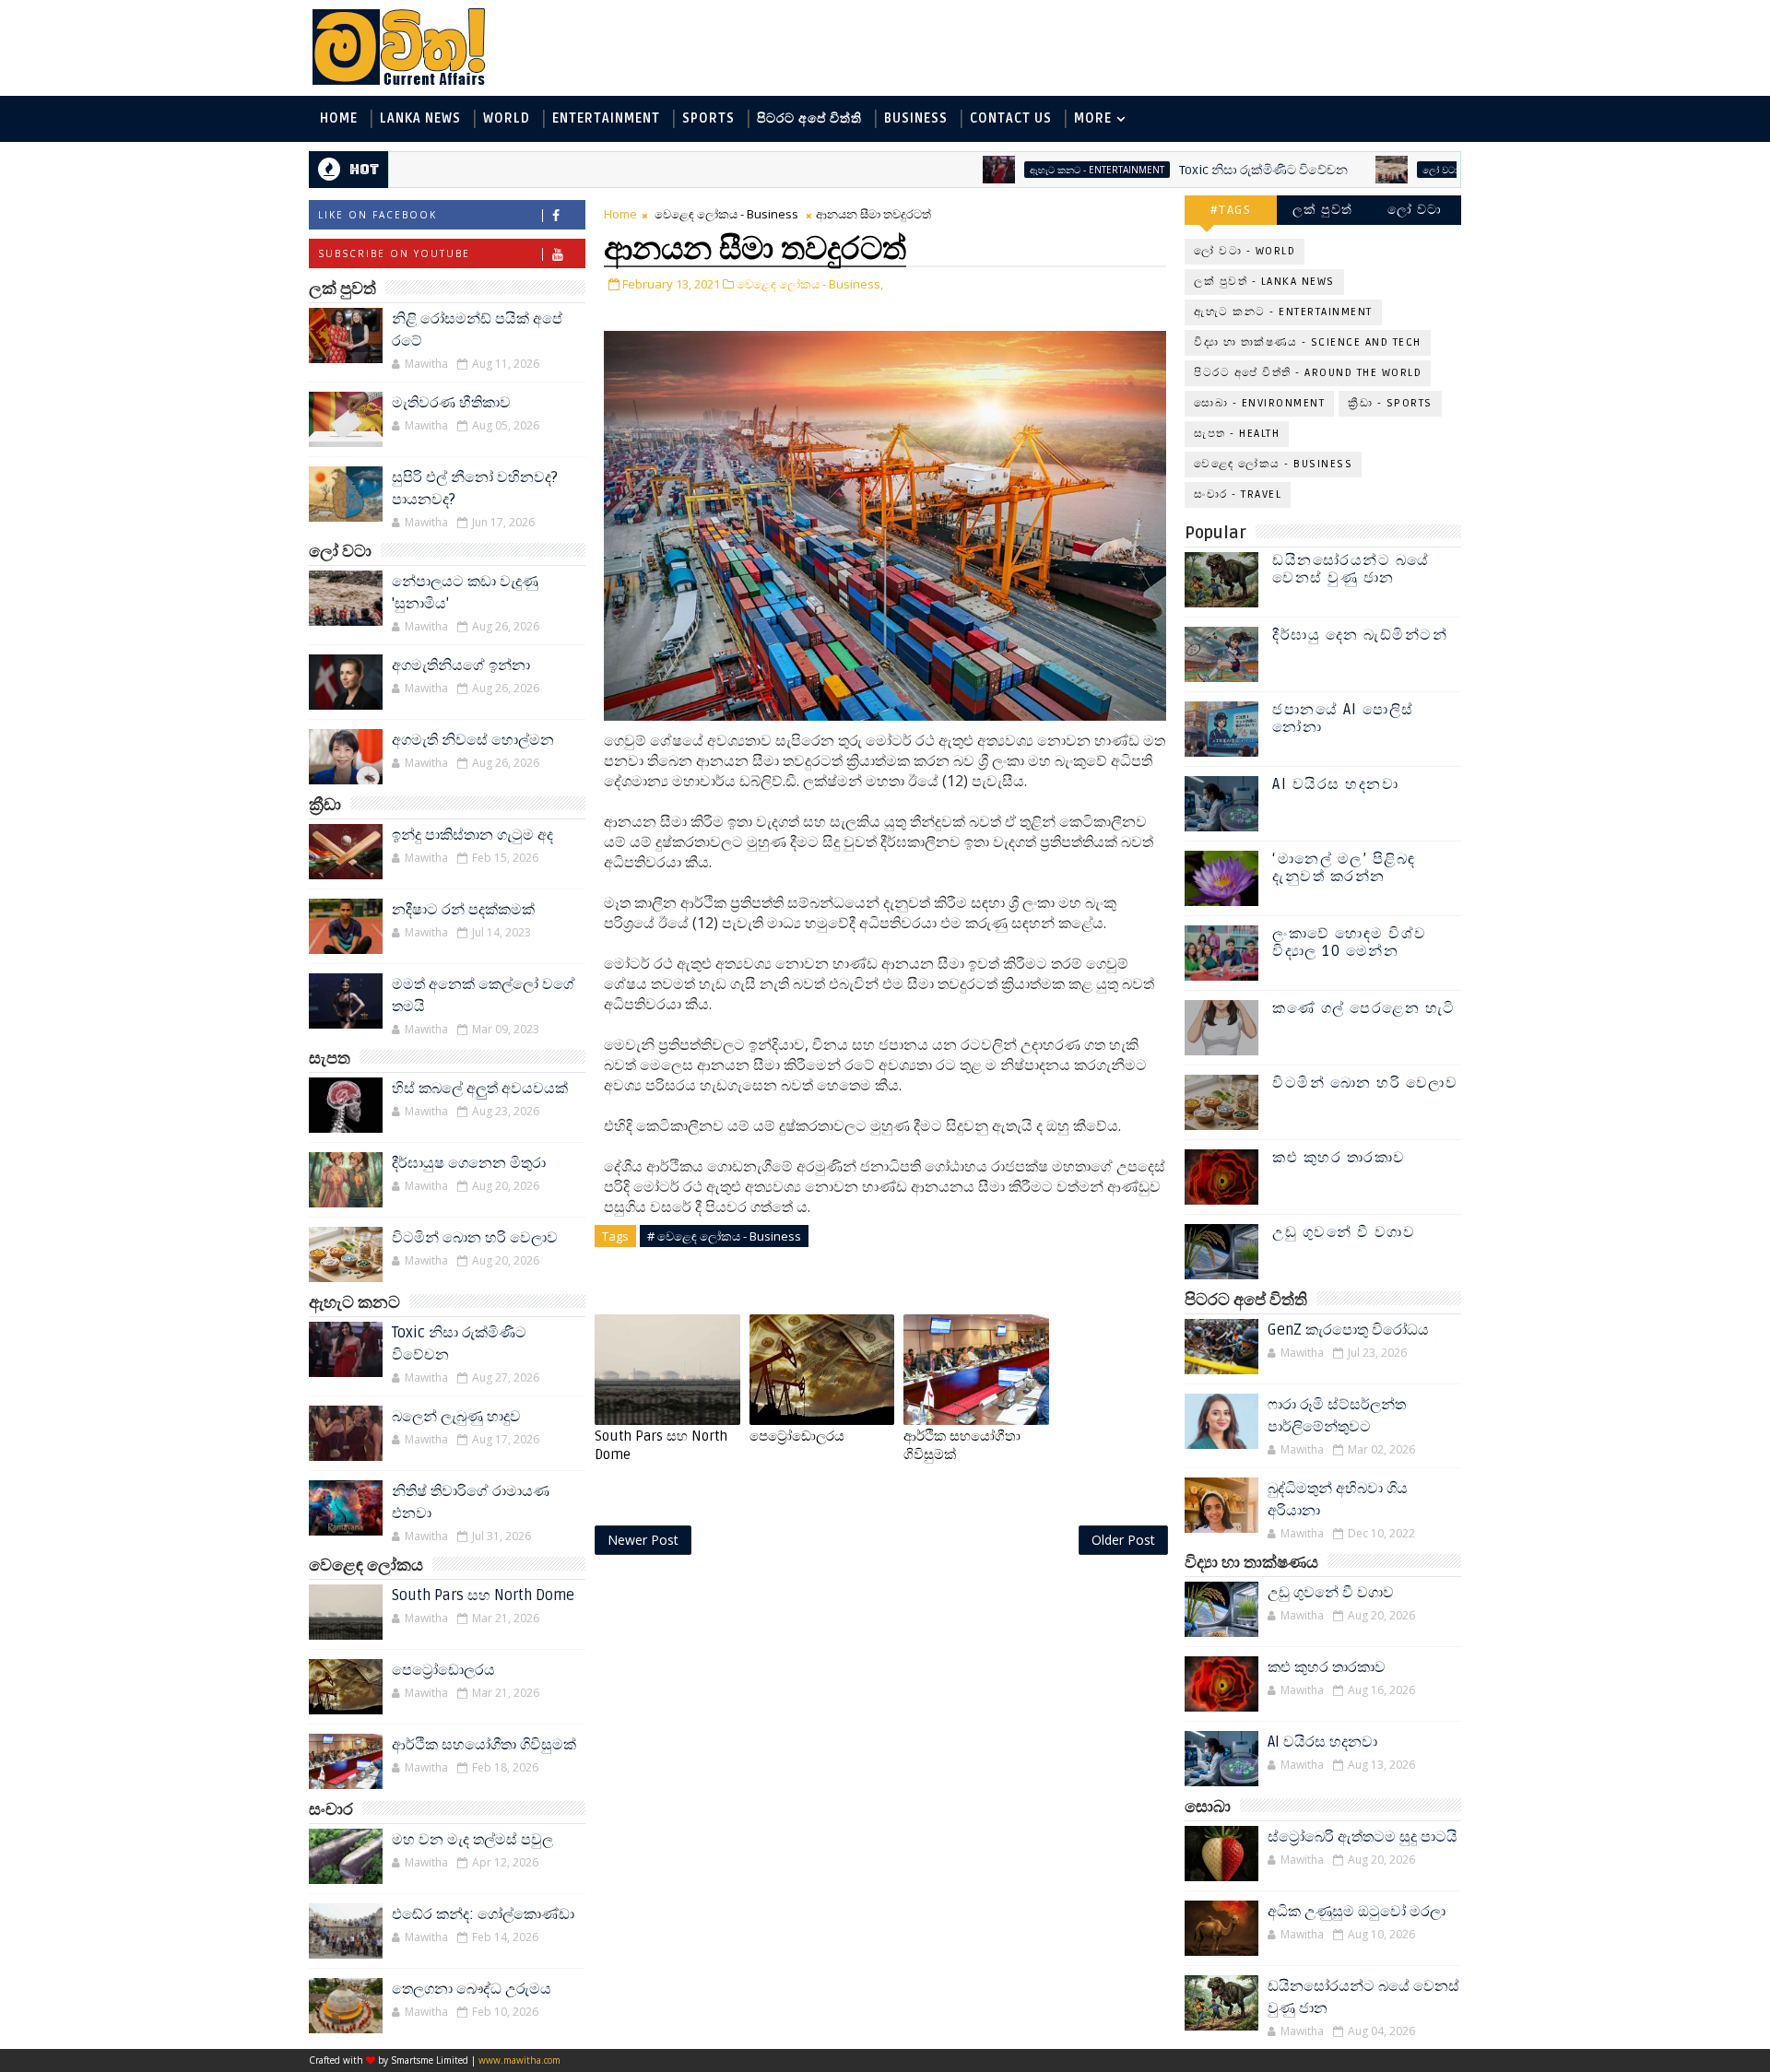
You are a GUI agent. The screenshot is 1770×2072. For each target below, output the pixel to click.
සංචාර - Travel (1238, 494)
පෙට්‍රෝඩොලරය (443, 1670)
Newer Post (643, 1540)
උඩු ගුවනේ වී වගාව (1344, 1232)
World (507, 118)
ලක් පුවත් (1323, 210)
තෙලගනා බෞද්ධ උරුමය (472, 1989)
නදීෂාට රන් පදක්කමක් (463, 910)
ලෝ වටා (1415, 210)
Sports (708, 118)
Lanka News (420, 118)
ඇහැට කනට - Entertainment (1030, 170)
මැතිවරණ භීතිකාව (451, 403)
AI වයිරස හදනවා (1335, 784)
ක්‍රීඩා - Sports (1390, 403)
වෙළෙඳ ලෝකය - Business (726, 214)
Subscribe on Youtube (394, 253)
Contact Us (1011, 118)
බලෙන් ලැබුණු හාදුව (456, 1417)
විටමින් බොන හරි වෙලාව (475, 1238)
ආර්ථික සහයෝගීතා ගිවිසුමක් (484, 1745)
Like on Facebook (378, 215)
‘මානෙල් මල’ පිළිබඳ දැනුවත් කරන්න (1344, 868)
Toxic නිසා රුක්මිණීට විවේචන (1196, 170)
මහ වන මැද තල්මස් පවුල (472, 1840)
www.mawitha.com (519, 2060)
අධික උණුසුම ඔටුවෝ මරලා (1357, 1912)
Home (339, 118)
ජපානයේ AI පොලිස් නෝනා (1343, 718)
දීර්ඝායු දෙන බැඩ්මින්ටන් (1360, 635)
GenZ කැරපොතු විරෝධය (1348, 1330)
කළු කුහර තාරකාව (1339, 1158)
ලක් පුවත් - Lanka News (1264, 282)
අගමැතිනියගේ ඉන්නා (461, 665)
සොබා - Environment (1259, 403)
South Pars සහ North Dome (483, 1595)
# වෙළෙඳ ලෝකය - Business (724, 1236)
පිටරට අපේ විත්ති (809, 118)
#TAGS (1231, 210)
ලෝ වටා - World (1394, 170)
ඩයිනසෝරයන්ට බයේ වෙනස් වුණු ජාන (1351, 569)
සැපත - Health (1237, 434)
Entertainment (606, 118)
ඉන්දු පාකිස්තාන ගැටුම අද (472, 835)
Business (916, 118)
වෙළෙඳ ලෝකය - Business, (810, 284)
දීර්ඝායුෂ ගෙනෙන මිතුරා (469, 1163)
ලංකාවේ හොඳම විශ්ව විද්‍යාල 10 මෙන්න (1350, 942)
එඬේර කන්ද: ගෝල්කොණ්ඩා (483, 1914)
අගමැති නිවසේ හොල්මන (473, 740)
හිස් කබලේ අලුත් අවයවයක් (480, 1089)
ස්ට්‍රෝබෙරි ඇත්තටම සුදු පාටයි (1363, 1837)
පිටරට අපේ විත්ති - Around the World (1308, 373)
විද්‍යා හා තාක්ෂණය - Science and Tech (1308, 342)
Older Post (1123, 1540)
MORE (1093, 118)
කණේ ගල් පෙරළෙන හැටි (1364, 1008)
